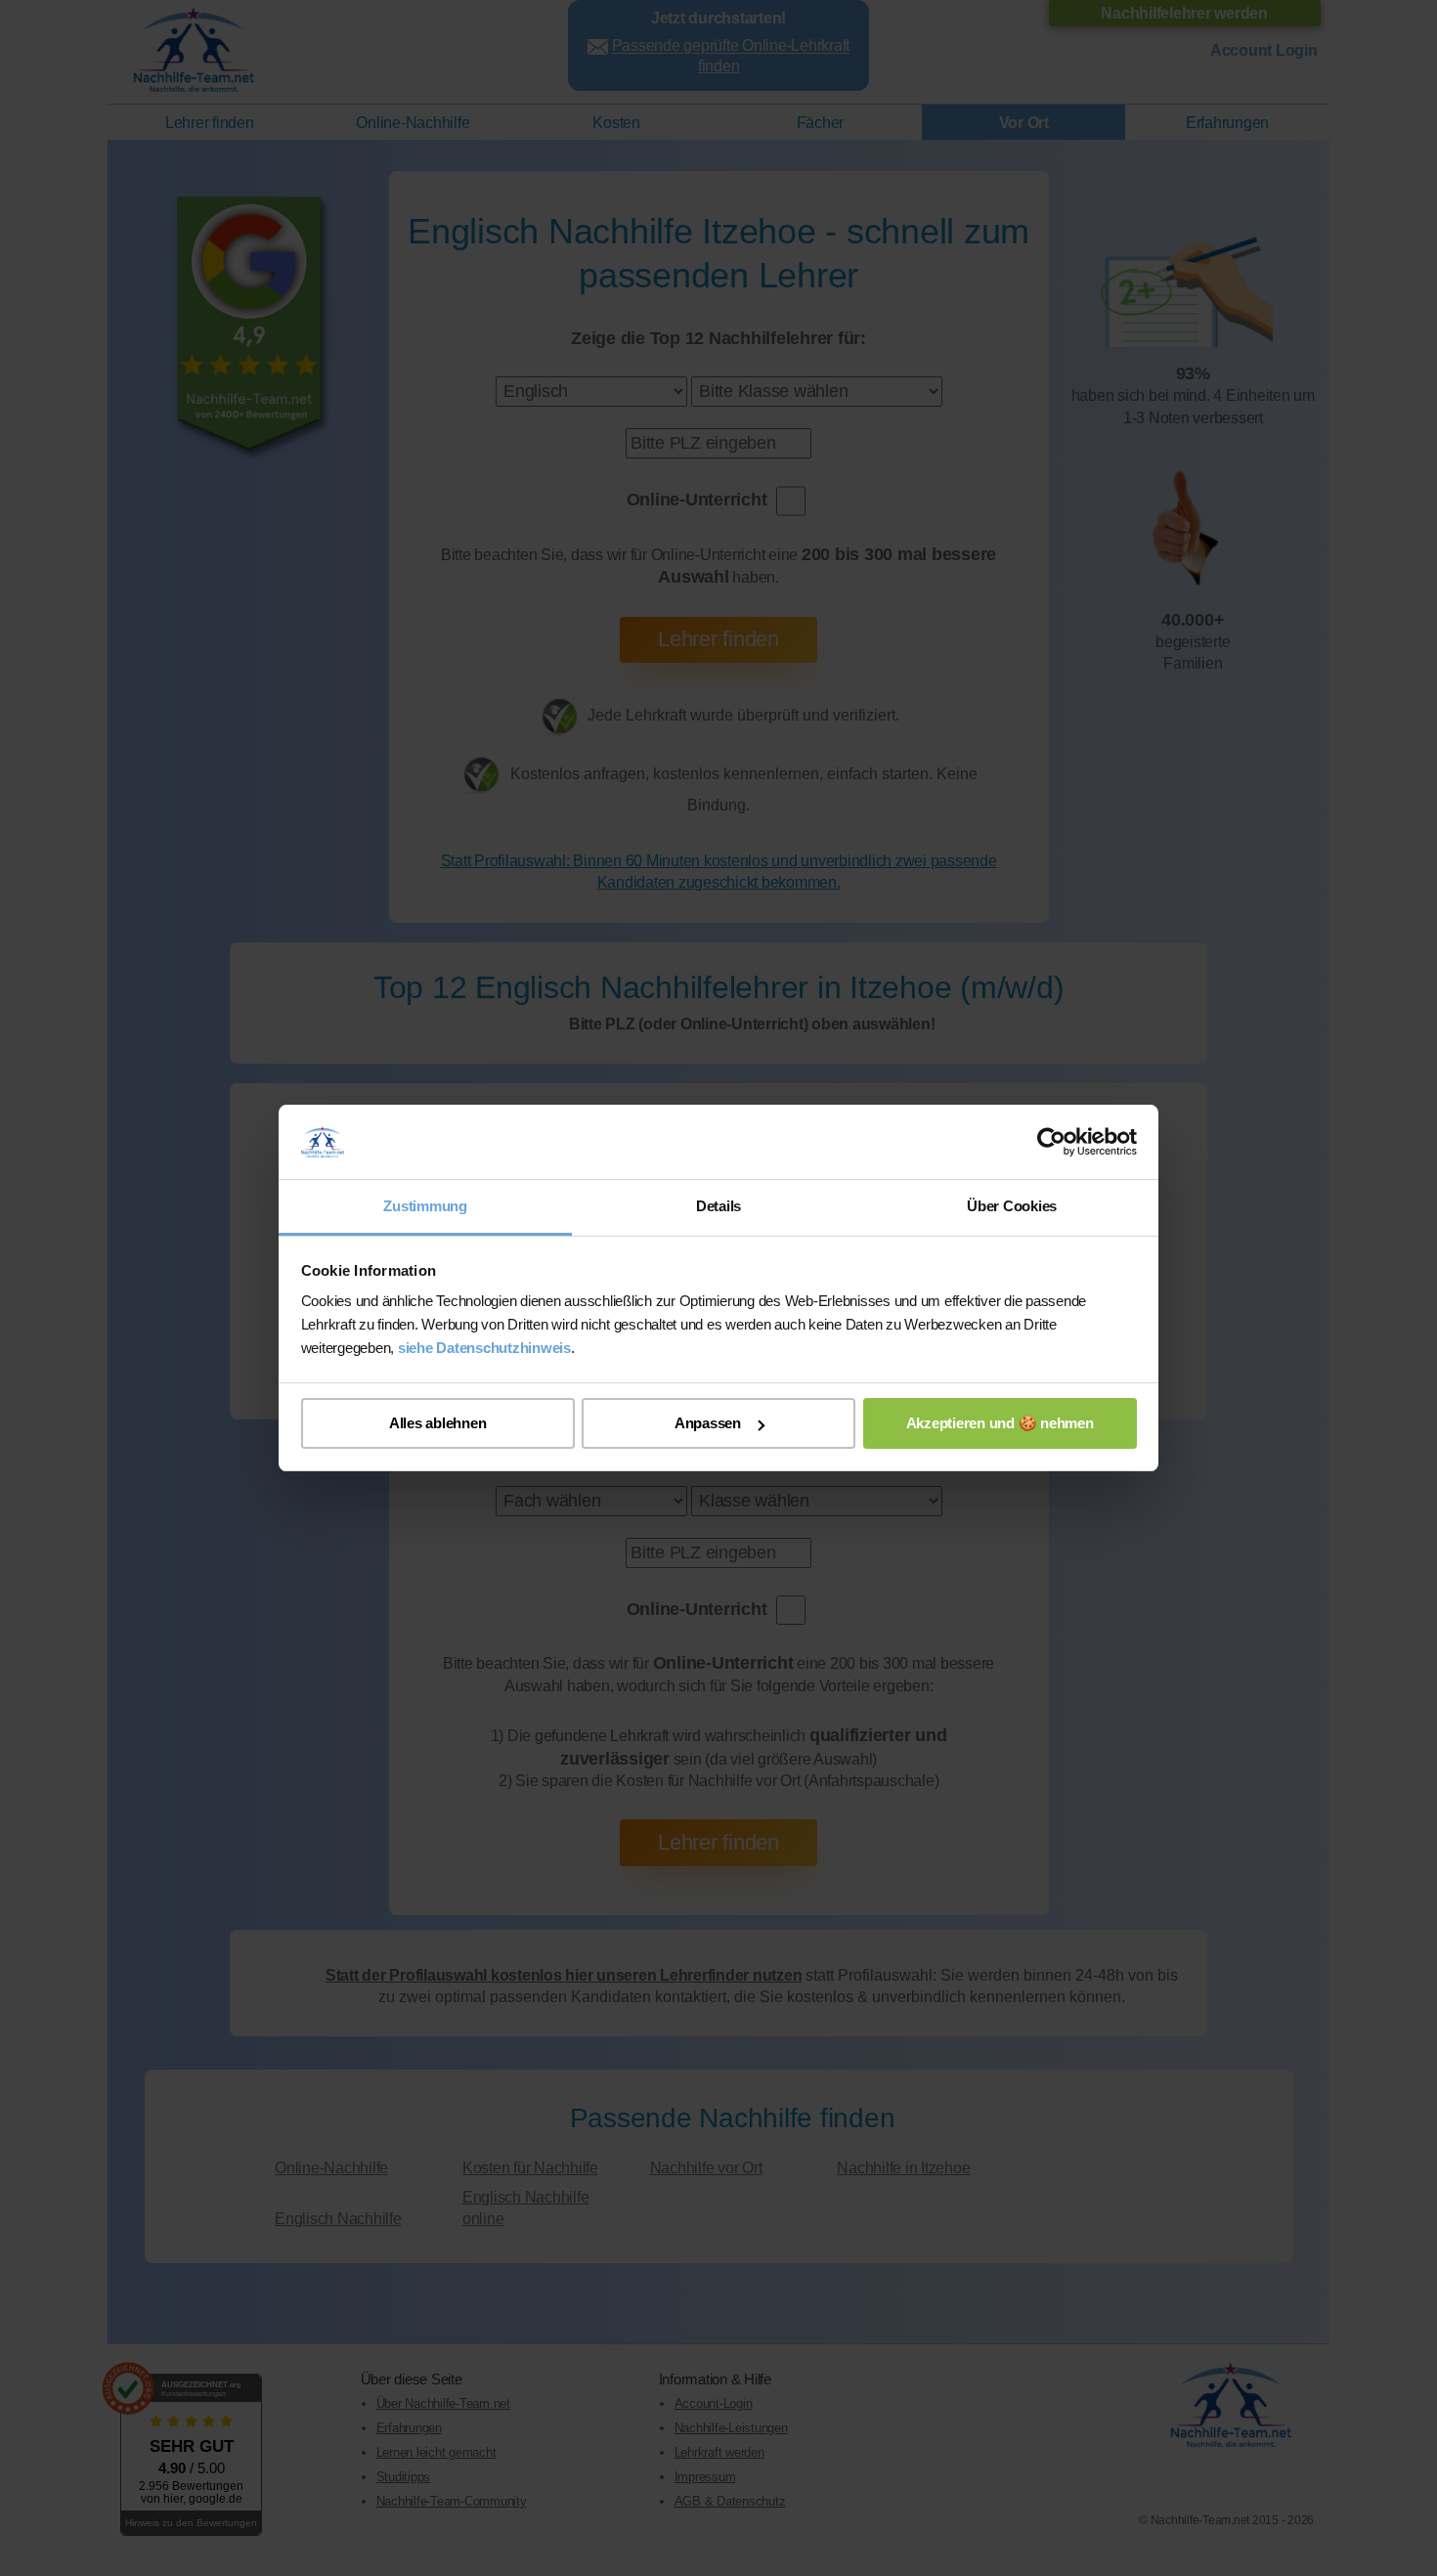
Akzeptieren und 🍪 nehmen (1000, 1423)
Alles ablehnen (438, 1423)
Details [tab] (718, 1206)
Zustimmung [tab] (425, 1206)
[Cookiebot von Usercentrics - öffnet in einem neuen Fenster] (1051, 1142)
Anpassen (708, 1423)
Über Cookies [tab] (1012, 1206)
